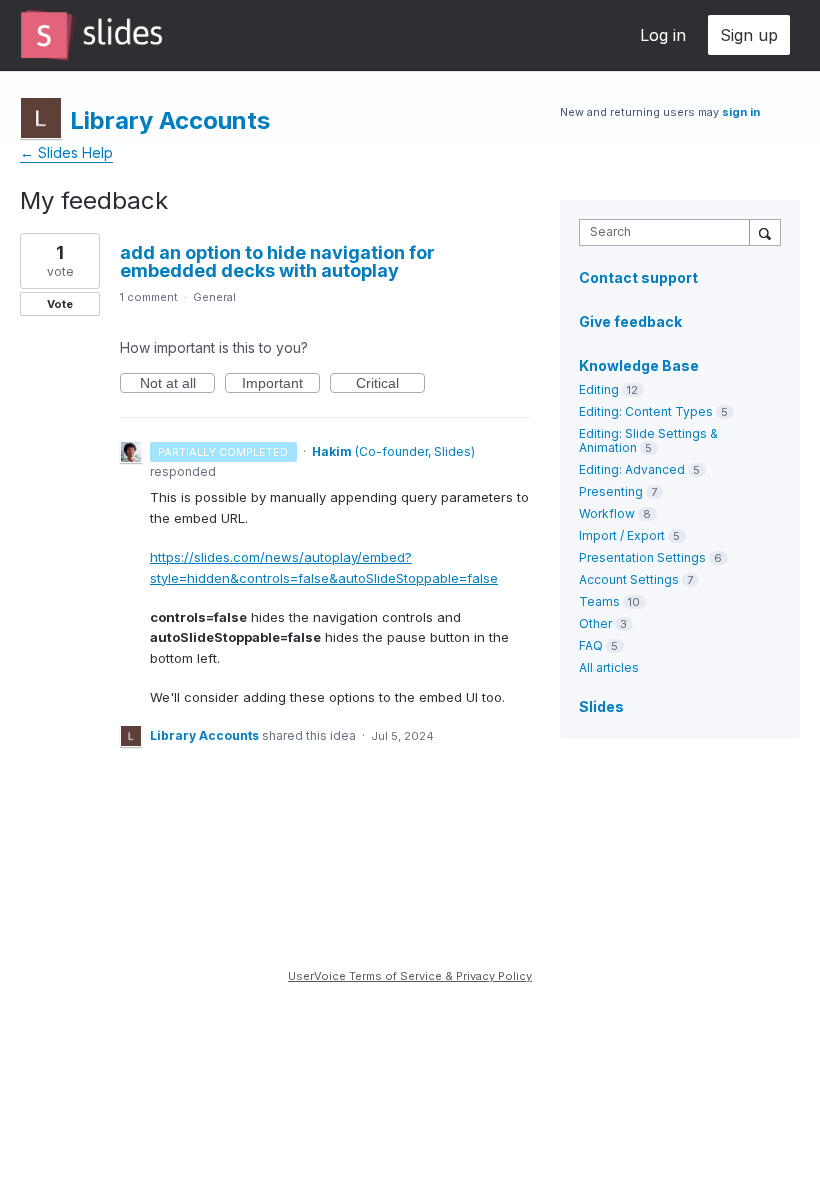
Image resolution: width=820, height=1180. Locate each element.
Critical (390, 384)
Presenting (611, 491)
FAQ (591, 645)
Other (595, 623)
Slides (601, 706)
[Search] (765, 232)
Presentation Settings (642, 557)
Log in (663, 35)
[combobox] (669, 232)
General (214, 297)
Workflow (607, 513)
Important (281, 384)
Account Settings (629, 579)
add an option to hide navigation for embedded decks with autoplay (277, 261)
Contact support (638, 278)
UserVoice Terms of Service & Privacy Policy (410, 976)
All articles (609, 667)
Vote (60, 304)
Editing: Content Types (646, 411)
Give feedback (630, 321)
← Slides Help (66, 152)
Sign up (749, 35)
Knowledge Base (639, 365)
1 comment (149, 297)
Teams (599, 601)
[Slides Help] (91, 35)
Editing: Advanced (632, 469)
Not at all (177, 384)
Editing (599, 389)
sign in (741, 112)
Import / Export (622, 535)
